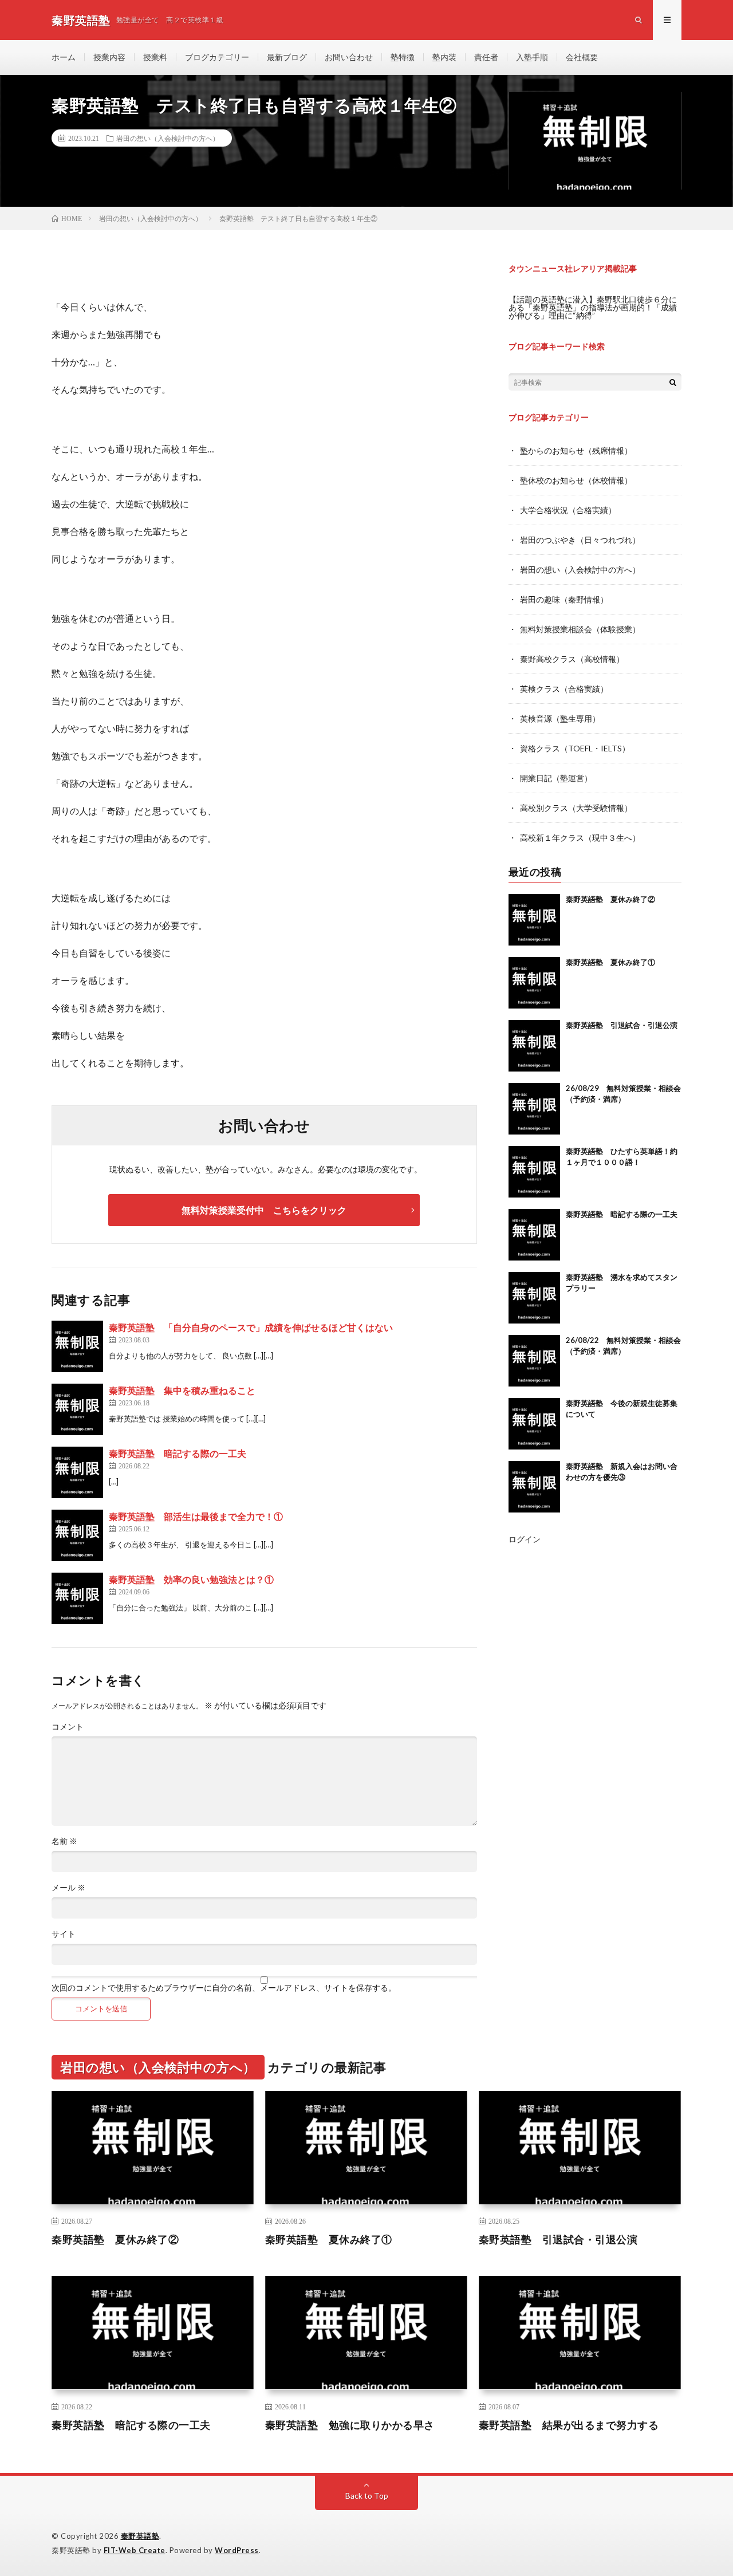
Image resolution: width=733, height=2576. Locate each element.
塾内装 (444, 57)
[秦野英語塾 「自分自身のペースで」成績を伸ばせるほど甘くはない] (77, 1346)
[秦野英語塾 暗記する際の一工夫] (77, 1472)
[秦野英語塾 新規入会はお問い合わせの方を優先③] (534, 1487)
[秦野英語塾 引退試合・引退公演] (534, 1046)
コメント (68, 1727)
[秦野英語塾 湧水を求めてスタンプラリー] (534, 1298)
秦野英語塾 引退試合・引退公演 (622, 1025)
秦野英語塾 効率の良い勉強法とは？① (191, 1579)
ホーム (64, 57)
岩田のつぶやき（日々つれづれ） (580, 540)
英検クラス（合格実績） (564, 689)
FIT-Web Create (135, 2550)
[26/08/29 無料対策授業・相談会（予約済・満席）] (534, 1109)
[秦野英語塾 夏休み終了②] (534, 920)
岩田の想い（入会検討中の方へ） (168, 138)
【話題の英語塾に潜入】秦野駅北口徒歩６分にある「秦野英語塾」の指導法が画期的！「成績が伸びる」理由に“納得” (593, 307)
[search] (673, 382)
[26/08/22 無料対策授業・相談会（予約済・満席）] (534, 1361)
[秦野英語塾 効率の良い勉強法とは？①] (77, 1598)
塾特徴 (403, 57)
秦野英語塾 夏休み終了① (610, 962)
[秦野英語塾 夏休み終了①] (534, 983)
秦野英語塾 (140, 2536)
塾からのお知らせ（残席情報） (576, 450)
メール (68, 1888)
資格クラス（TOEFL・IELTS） (575, 748)
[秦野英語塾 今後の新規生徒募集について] (534, 1424)
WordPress (237, 2550)
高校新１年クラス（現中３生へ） (580, 838)
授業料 (155, 57)
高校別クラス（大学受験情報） (576, 808)
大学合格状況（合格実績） (568, 510)
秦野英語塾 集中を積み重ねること (182, 1390)
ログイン (525, 1539)
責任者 (486, 57)
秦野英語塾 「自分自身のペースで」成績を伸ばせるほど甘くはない (251, 1327)
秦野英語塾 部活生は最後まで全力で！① (196, 1516)
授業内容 (109, 57)
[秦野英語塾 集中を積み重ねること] (77, 1409)
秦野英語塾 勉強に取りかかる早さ (350, 2425)
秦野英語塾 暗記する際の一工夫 (178, 1453)
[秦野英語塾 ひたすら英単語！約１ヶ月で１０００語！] (534, 1172)
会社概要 (582, 57)
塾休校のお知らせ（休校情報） (576, 480)
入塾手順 (532, 57)
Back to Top (367, 2496)
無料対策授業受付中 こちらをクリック (264, 1210)
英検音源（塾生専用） (560, 718)
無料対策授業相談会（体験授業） (580, 629)
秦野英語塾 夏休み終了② (610, 899)
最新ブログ (287, 57)
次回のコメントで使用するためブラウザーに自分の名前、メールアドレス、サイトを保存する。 (224, 1988)
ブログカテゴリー (217, 57)
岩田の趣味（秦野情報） (564, 599)
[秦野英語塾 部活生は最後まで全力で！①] (77, 1535)
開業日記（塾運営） (556, 778)
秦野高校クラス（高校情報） (572, 659)
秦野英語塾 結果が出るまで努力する (569, 2425)
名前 (64, 1841)
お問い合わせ (349, 57)
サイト (64, 1934)
